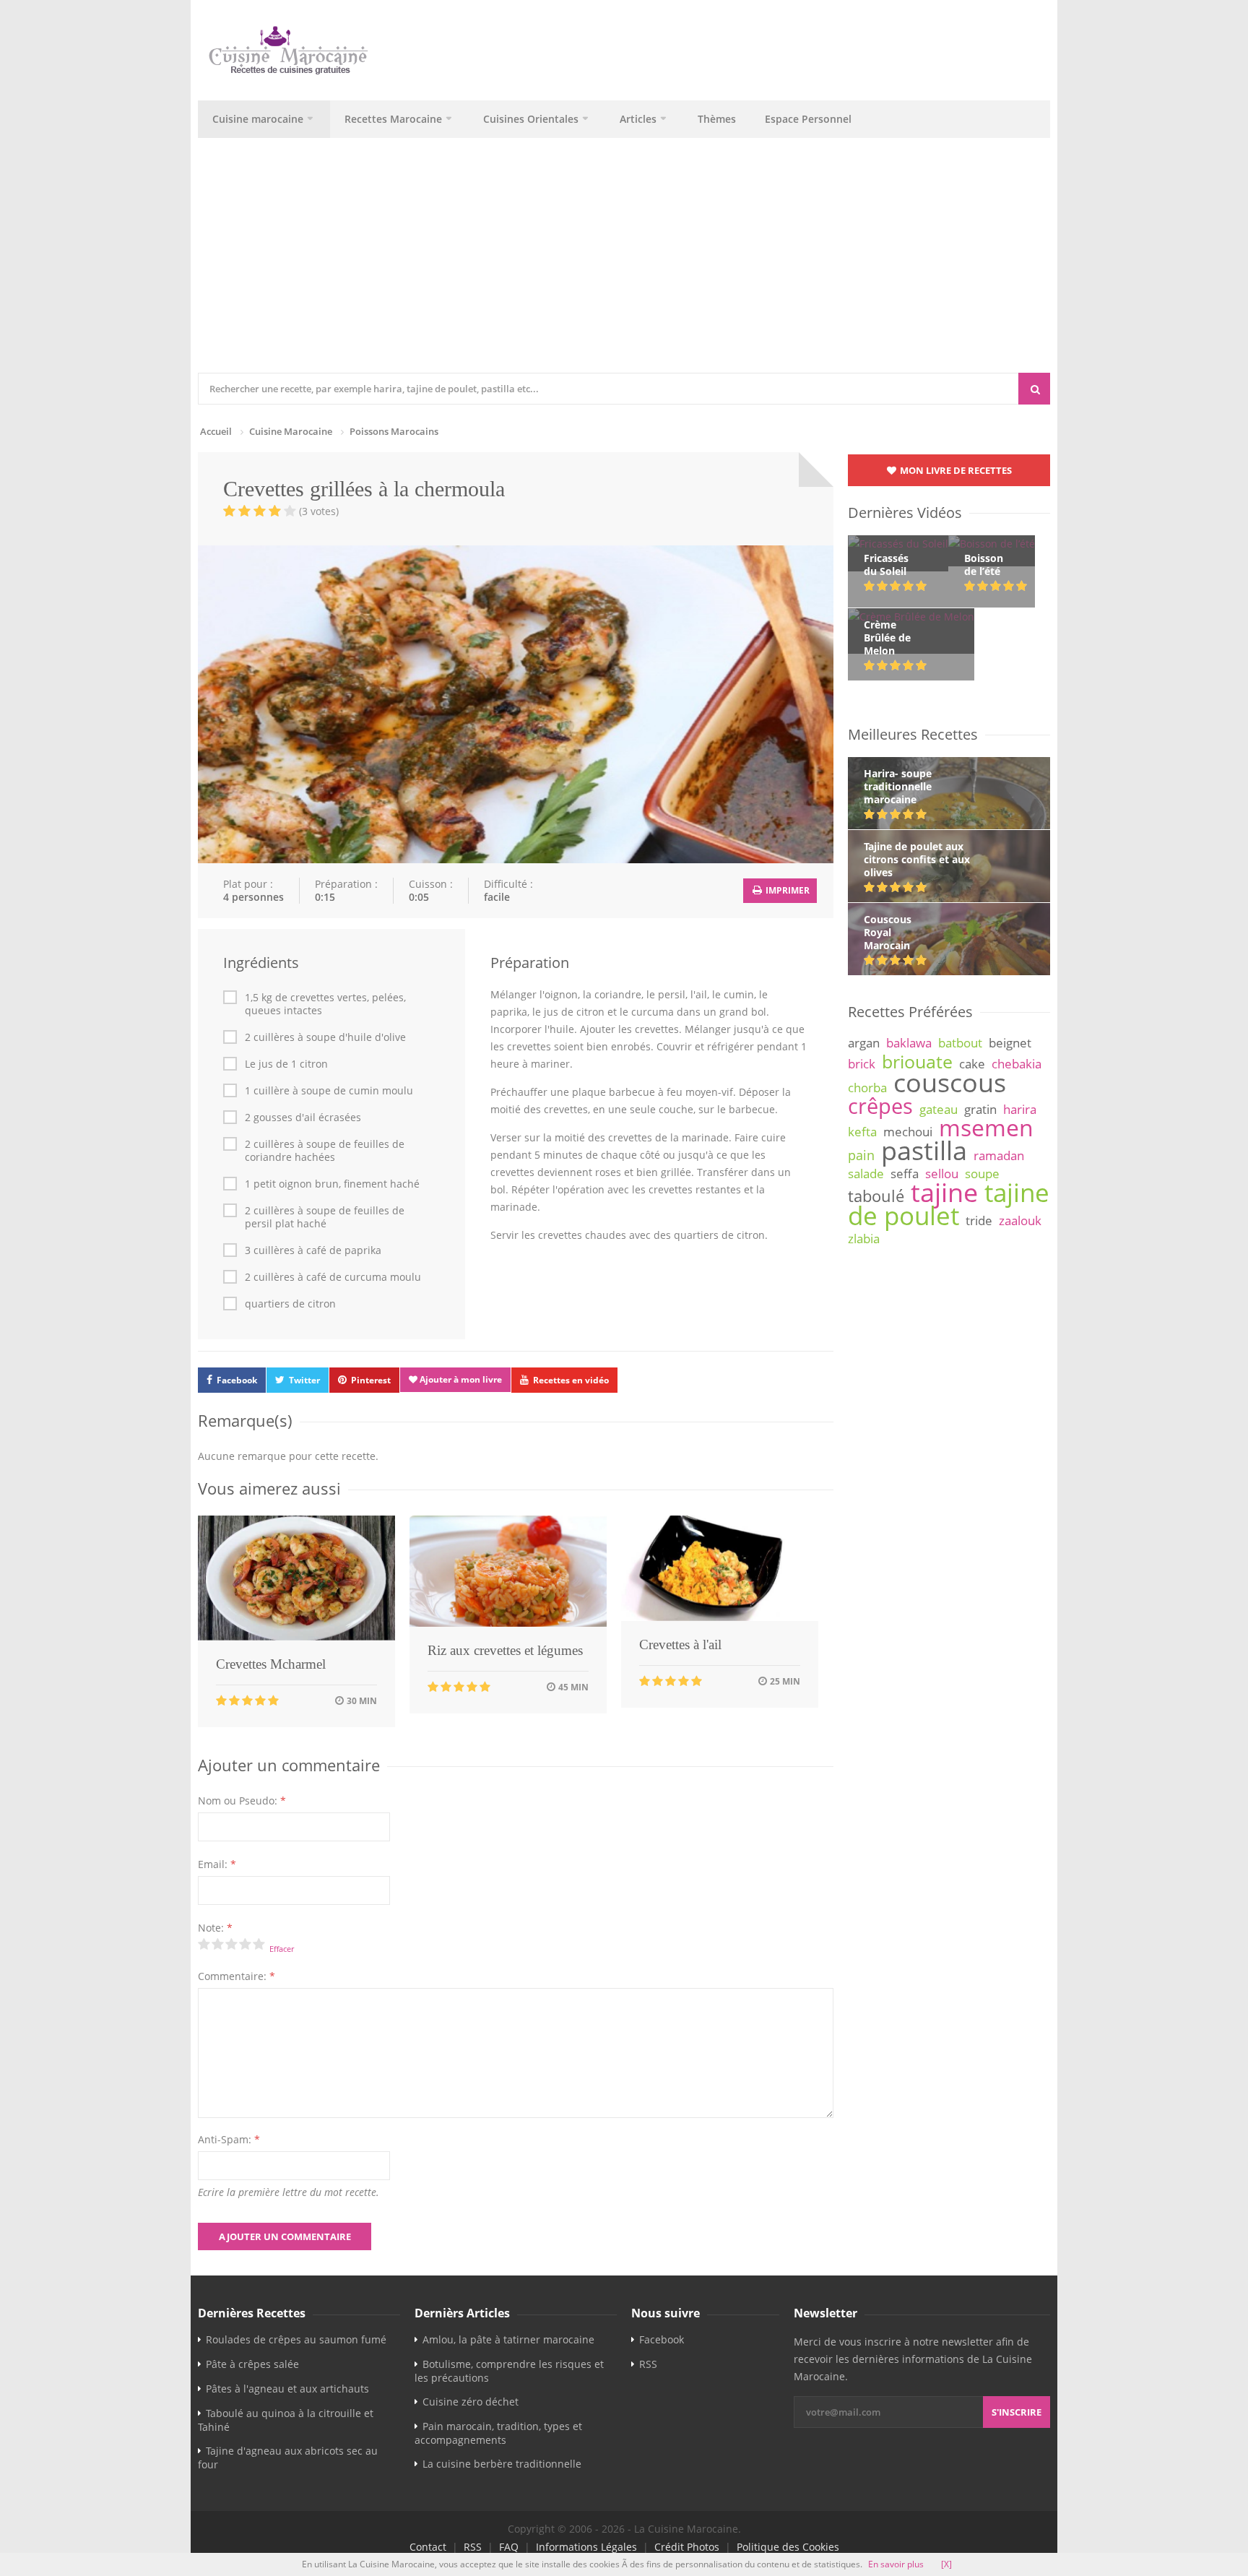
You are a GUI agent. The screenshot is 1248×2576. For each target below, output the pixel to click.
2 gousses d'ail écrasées (303, 1118)
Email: (217, 1864)
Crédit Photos (687, 2547)
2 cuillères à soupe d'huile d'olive (325, 1037)
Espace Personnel (808, 119)
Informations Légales (586, 2547)
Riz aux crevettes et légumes (505, 1650)
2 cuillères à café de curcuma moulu (333, 1277)
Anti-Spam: (229, 2139)
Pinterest (371, 1380)
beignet (1010, 1043)
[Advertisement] (624, 264)
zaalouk (1020, 1220)
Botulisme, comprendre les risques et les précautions (509, 2371)
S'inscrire (1017, 2412)
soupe (982, 1174)
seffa (905, 1174)
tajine (944, 1192)
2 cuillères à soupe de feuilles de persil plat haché (325, 1217)
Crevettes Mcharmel (271, 1664)
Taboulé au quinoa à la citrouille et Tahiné (286, 2420)
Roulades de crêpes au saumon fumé (296, 2339)
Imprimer (786, 890)
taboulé (876, 1196)
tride (979, 1220)
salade (866, 1174)
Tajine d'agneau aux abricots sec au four (288, 2458)
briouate (917, 1061)
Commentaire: (237, 1976)
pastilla (924, 1150)
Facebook (237, 1380)
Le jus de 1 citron (286, 1064)
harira (1020, 1109)
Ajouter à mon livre (460, 1379)
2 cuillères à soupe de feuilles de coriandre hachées (325, 1151)
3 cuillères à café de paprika (313, 1250)
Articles (638, 119)
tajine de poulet (949, 1204)
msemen (986, 1127)
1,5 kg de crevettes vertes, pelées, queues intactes (325, 1004)
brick (862, 1064)
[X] (946, 2564)
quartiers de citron (290, 1304)
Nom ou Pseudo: (242, 1801)
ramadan (999, 1155)
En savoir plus (896, 2564)
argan (864, 1043)
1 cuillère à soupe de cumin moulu (329, 1091)
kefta (862, 1132)
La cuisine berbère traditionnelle (502, 2464)
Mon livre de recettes (955, 470)
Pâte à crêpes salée (252, 2364)
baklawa (909, 1043)
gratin (980, 1109)
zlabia (864, 1239)
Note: (215, 1928)
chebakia (1017, 1064)
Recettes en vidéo (571, 1380)
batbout (960, 1043)
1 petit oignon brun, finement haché (332, 1184)
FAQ (509, 2547)
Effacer (282, 1949)
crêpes (880, 1106)
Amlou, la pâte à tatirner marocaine (508, 2339)
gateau (939, 1109)
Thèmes (717, 119)
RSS (648, 2364)
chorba (867, 1088)
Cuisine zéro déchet (471, 2402)
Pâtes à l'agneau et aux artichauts (287, 2389)
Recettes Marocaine (393, 119)
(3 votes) (319, 511)
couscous (950, 1082)
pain (861, 1155)
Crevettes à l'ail (680, 1644)
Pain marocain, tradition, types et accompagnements (498, 2433)
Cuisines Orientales (531, 119)
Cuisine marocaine (258, 119)
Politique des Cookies (788, 2547)
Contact (428, 2547)
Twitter (304, 1380)
